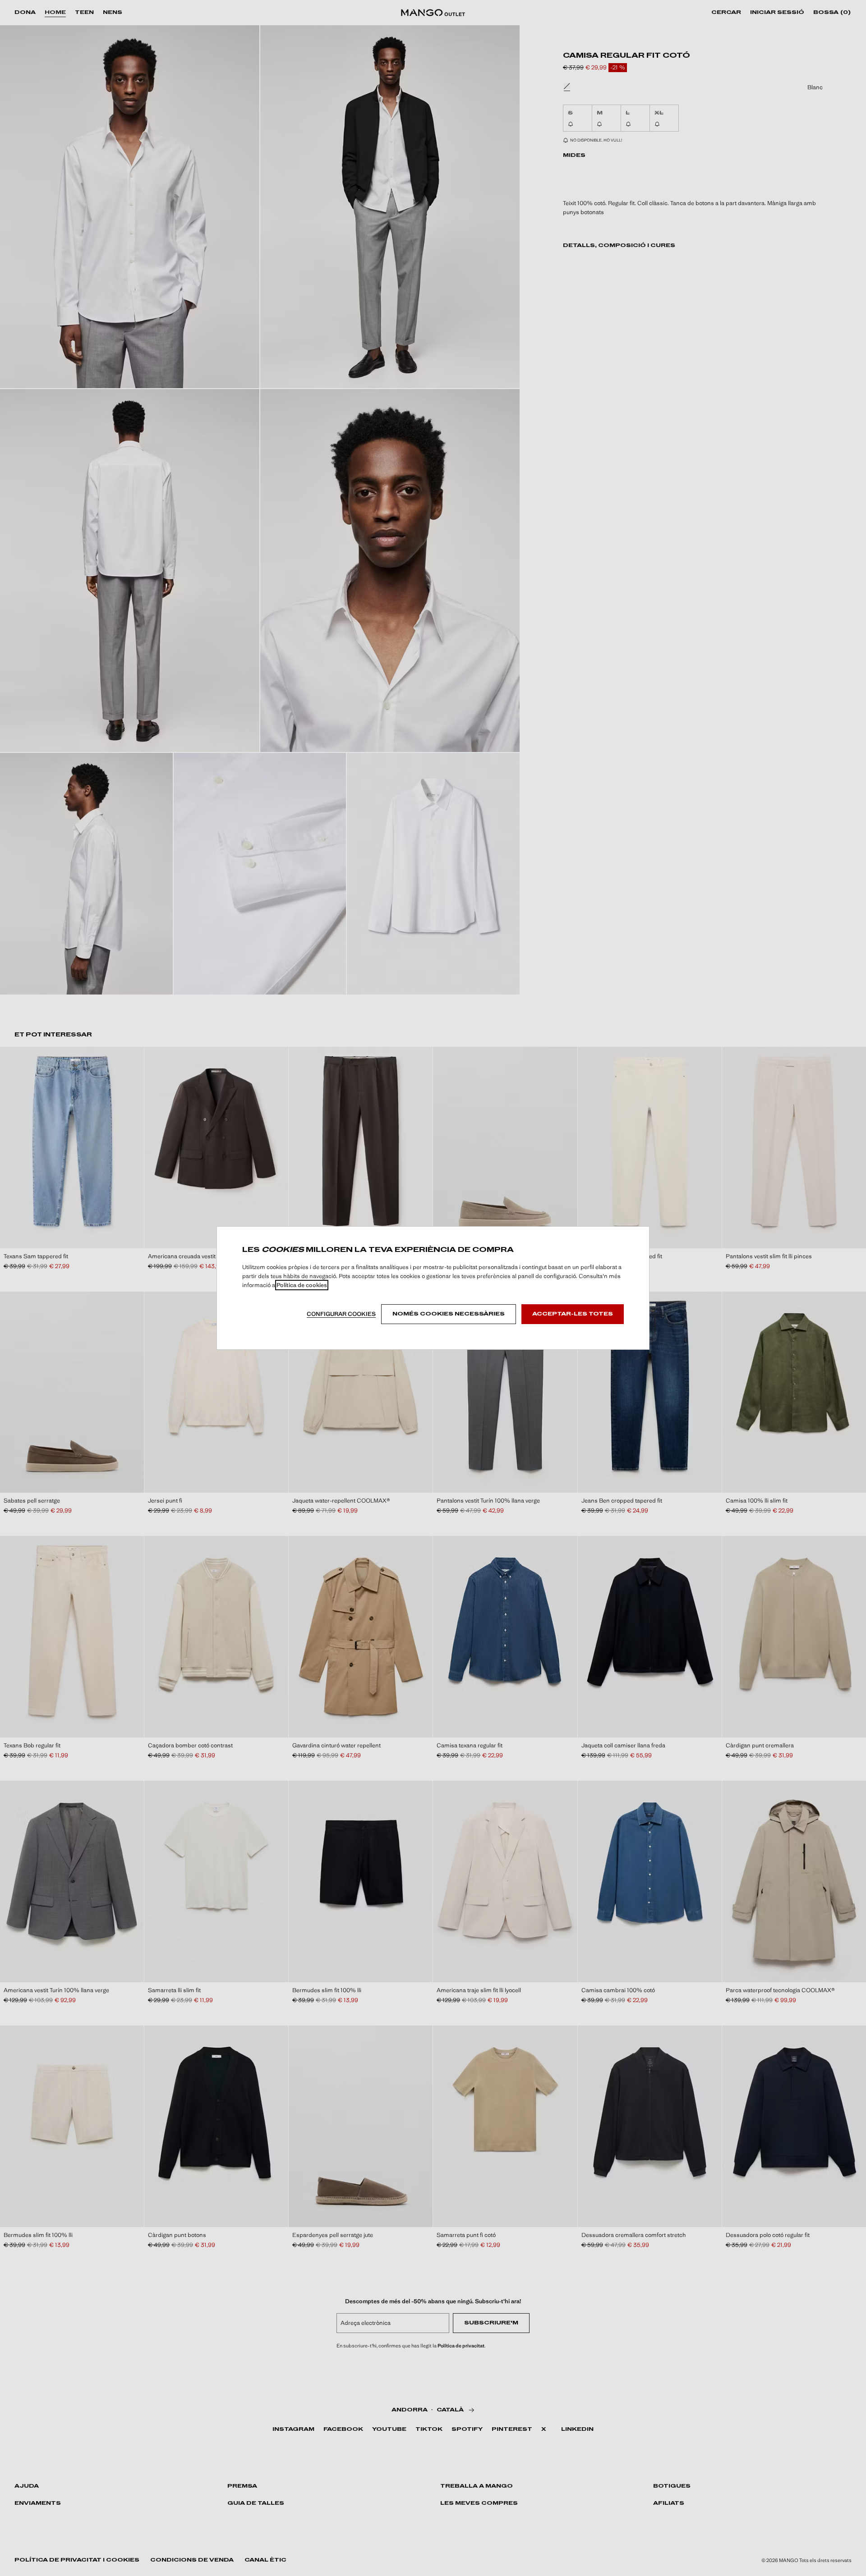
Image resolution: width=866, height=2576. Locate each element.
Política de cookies (302, 1285)
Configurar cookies (341, 1314)
